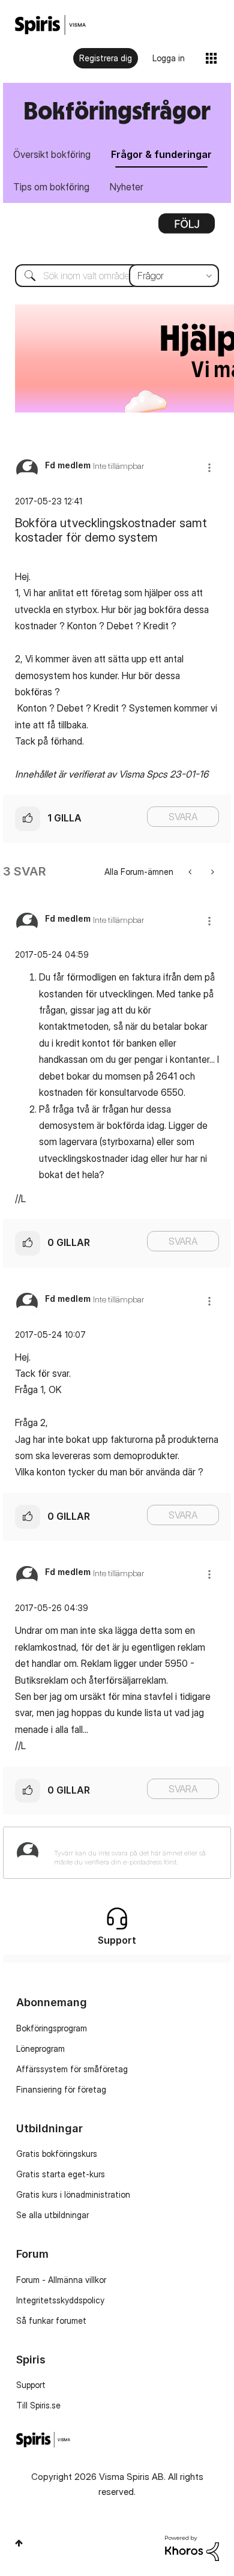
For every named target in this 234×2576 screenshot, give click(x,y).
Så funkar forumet (51, 2321)
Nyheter (127, 187)
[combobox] (117, 276)
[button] (209, 467)
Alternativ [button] (187, 228)
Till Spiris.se (38, 2405)
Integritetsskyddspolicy (60, 2300)
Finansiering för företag (61, 2089)
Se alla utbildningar (52, 2215)
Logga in (169, 58)
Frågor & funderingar (161, 154)
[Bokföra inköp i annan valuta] (191, 872)
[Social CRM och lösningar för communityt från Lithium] (192, 2547)
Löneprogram (40, 2048)
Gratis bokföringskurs (57, 2154)
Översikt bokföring (52, 154)
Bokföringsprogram (52, 2028)
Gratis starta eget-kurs (61, 2174)
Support (31, 2385)
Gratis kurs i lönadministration (73, 2194)
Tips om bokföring (51, 187)
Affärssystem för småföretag (72, 2069)
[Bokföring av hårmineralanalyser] (211, 872)
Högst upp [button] (19, 2543)
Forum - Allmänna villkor (61, 2280)
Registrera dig (106, 58)
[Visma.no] (50, 25)
